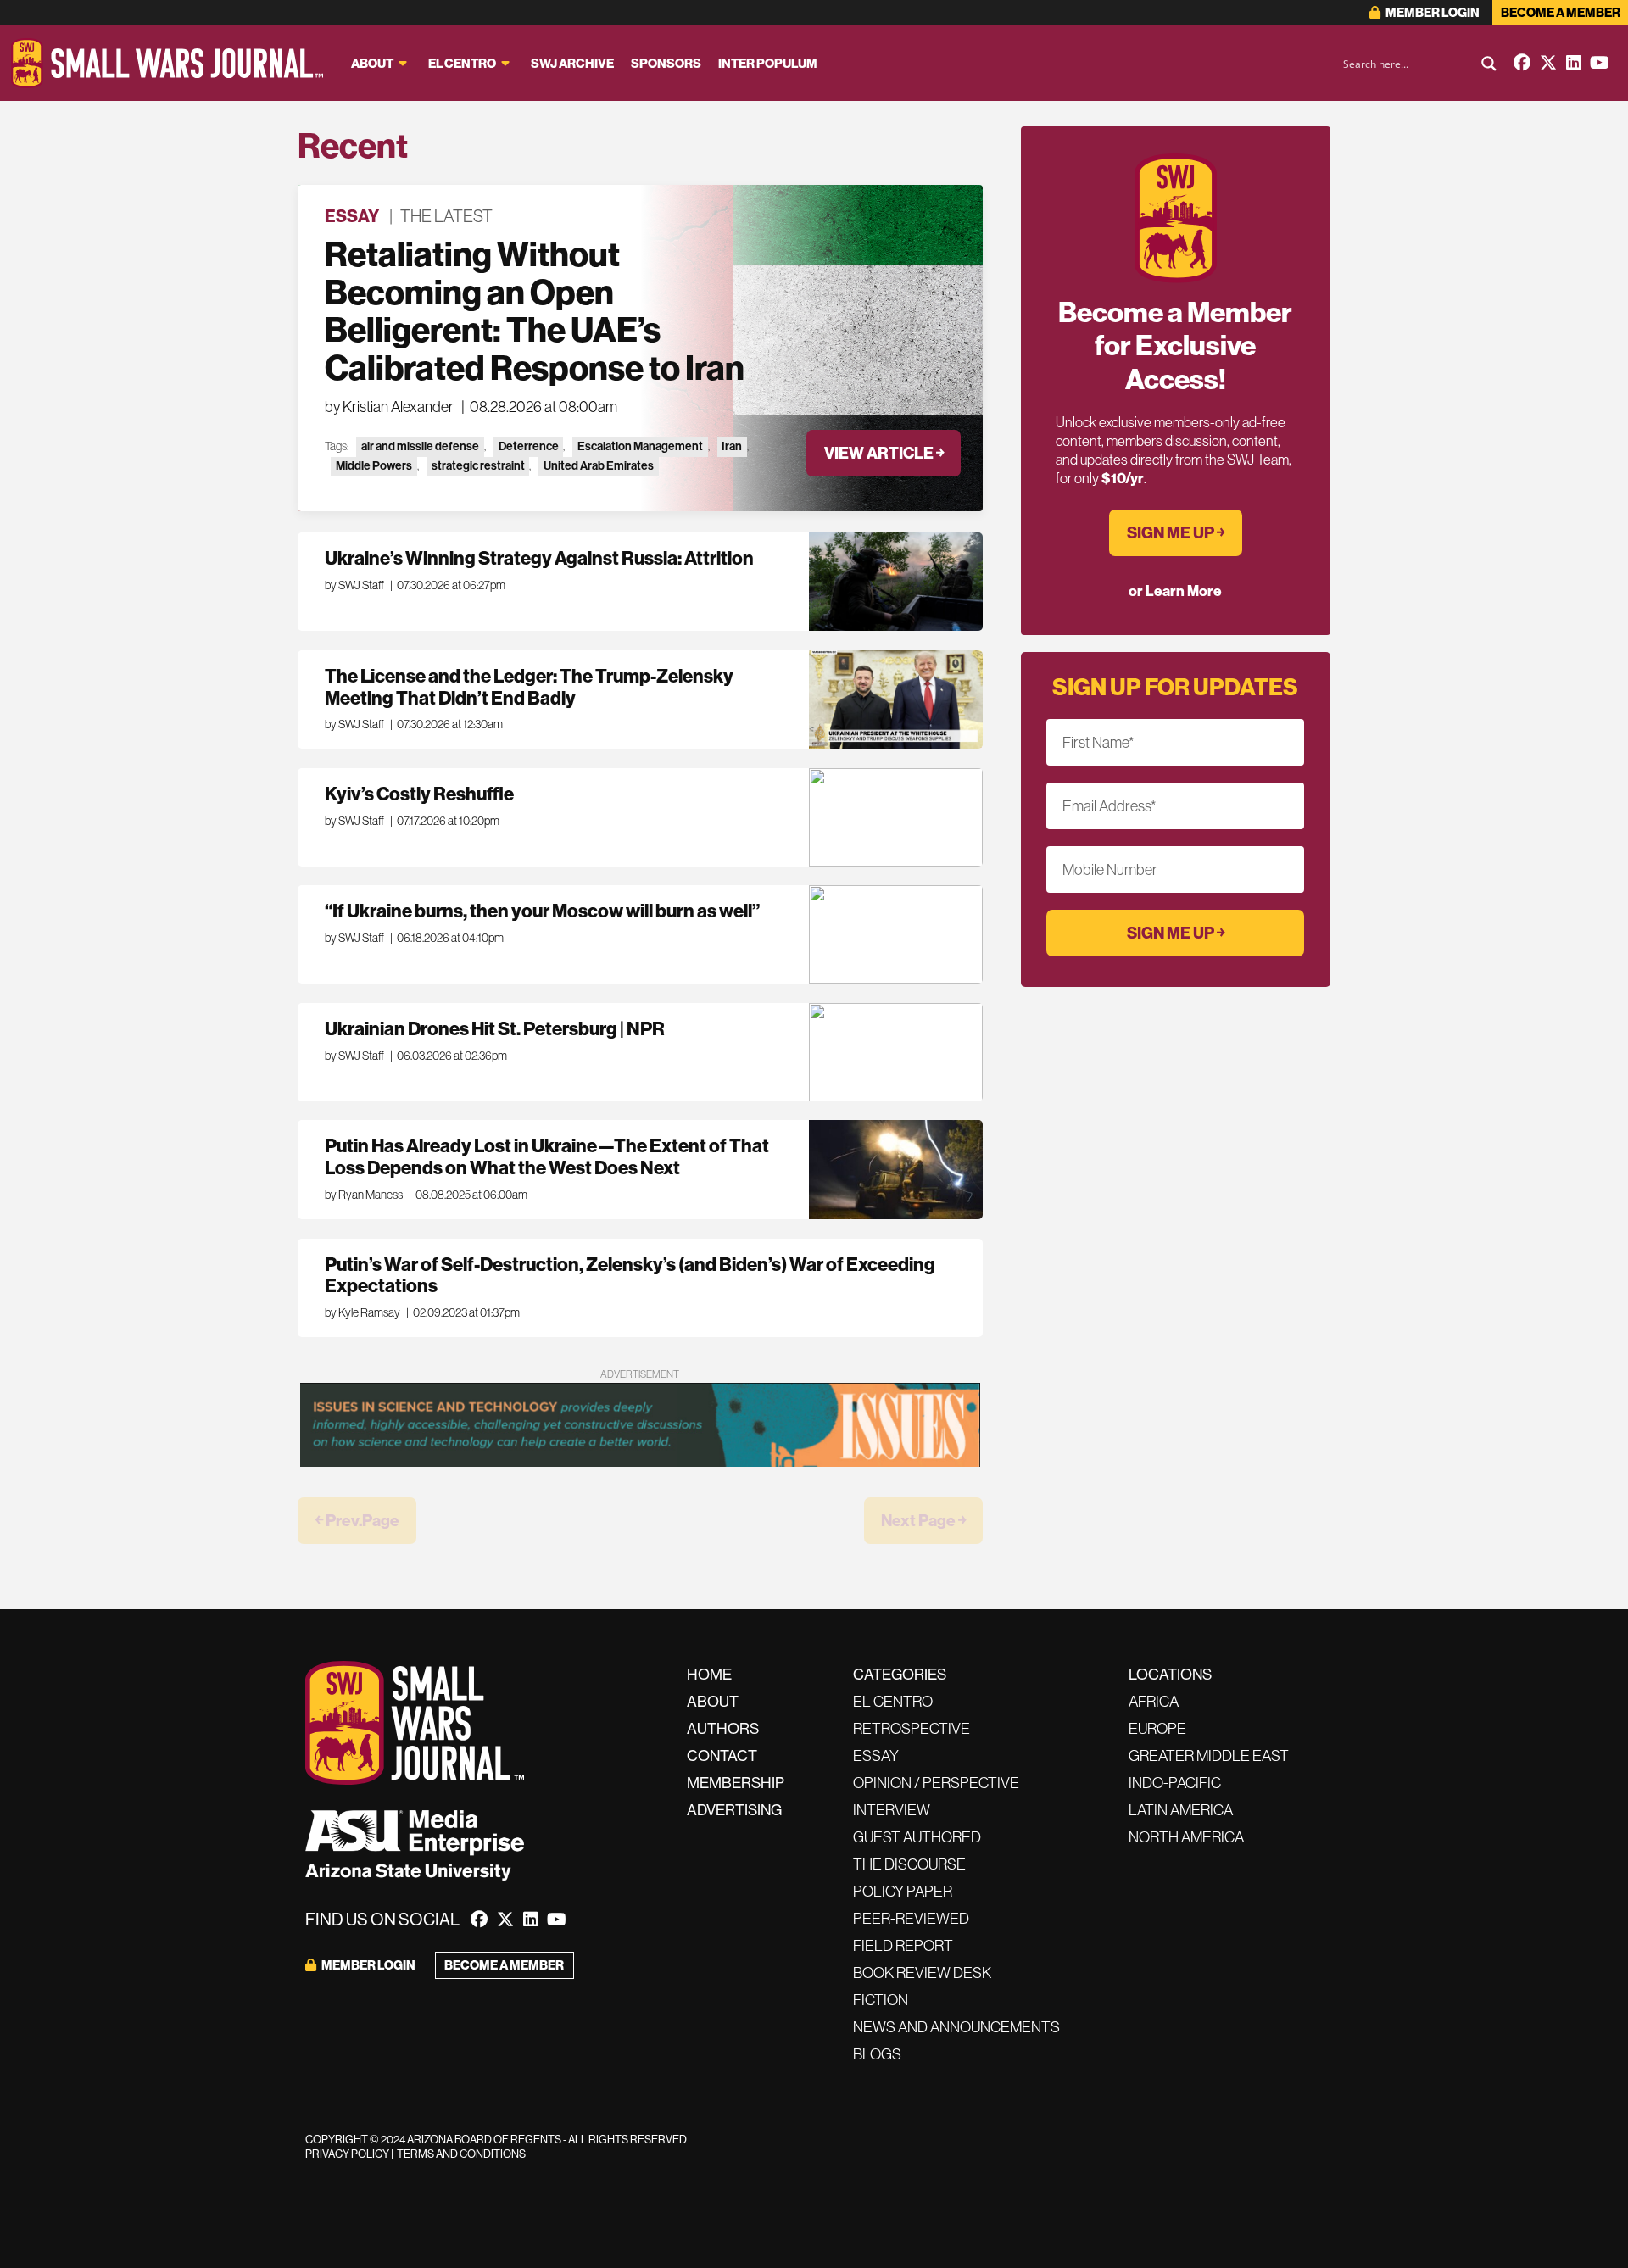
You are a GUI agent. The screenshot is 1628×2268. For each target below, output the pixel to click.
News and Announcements (956, 2027)
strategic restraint (478, 466)
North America (1186, 1837)
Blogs (877, 2054)
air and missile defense (420, 446)
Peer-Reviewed (911, 1918)
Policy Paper (903, 1891)
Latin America (1181, 1810)
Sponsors (666, 63)
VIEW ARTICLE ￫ (884, 453)
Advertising (734, 1810)
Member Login (1432, 12)
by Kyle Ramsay (362, 1312)
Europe (1157, 1728)
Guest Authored (917, 1837)
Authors (723, 1728)
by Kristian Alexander (389, 407)
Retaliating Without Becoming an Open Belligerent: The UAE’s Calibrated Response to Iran (535, 311)
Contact (722, 1755)
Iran (732, 446)
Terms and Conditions (461, 2154)
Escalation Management (640, 446)
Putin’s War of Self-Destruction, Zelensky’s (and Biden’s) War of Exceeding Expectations (630, 1275)
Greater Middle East (1209, 1755)
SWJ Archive (572, 63)
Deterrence (529, 446)
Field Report (903, 1945)
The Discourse (909, 1864)
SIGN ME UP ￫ (1176, 532)
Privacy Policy (347, 2154)
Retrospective (912, 1728)
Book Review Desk (922, 1973)
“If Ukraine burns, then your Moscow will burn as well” (542, 911)
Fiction (881, 2000)
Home (709, 1674)
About (372, 63)
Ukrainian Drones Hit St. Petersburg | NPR (495, 1028)
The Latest (446, 216)
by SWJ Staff (354, 585)
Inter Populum (768, 63)
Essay (352, 216)
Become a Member (1561, 12)
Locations (1170, 1674)
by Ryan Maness (364, 1195)
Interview (892, 1810)
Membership (736, 1783)
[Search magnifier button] (1489, 64)
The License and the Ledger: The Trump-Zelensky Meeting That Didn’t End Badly (529, 687)
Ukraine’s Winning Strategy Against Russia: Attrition (539, 558)
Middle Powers (374, 466)
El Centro (462, 63)
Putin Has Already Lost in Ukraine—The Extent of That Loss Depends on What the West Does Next (547, 1156)
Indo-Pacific (1175, 1783)
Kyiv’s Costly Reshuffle (421, 794)
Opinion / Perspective (936, 1783)
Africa (1154, 1701)
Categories (900, 1674)
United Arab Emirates (599, 466)
